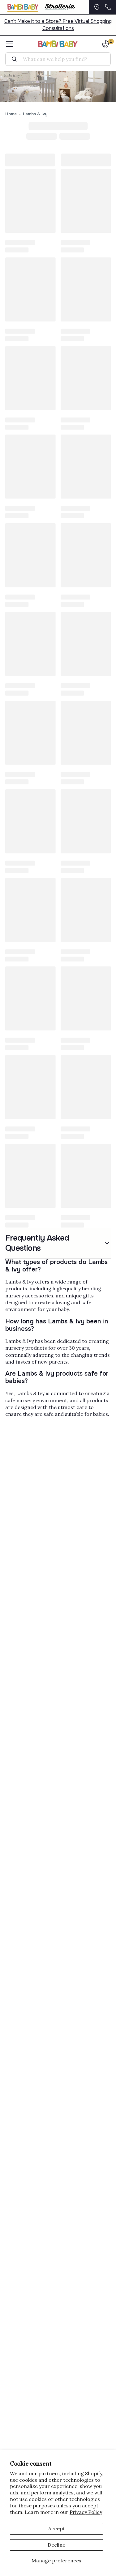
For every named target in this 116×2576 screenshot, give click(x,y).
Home (11, 114)
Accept (57, 2528)
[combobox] (60, 59)
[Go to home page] (58, 44)
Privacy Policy (86, 2512)
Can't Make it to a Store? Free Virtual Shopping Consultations (58, 25)
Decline (56, 2545)
